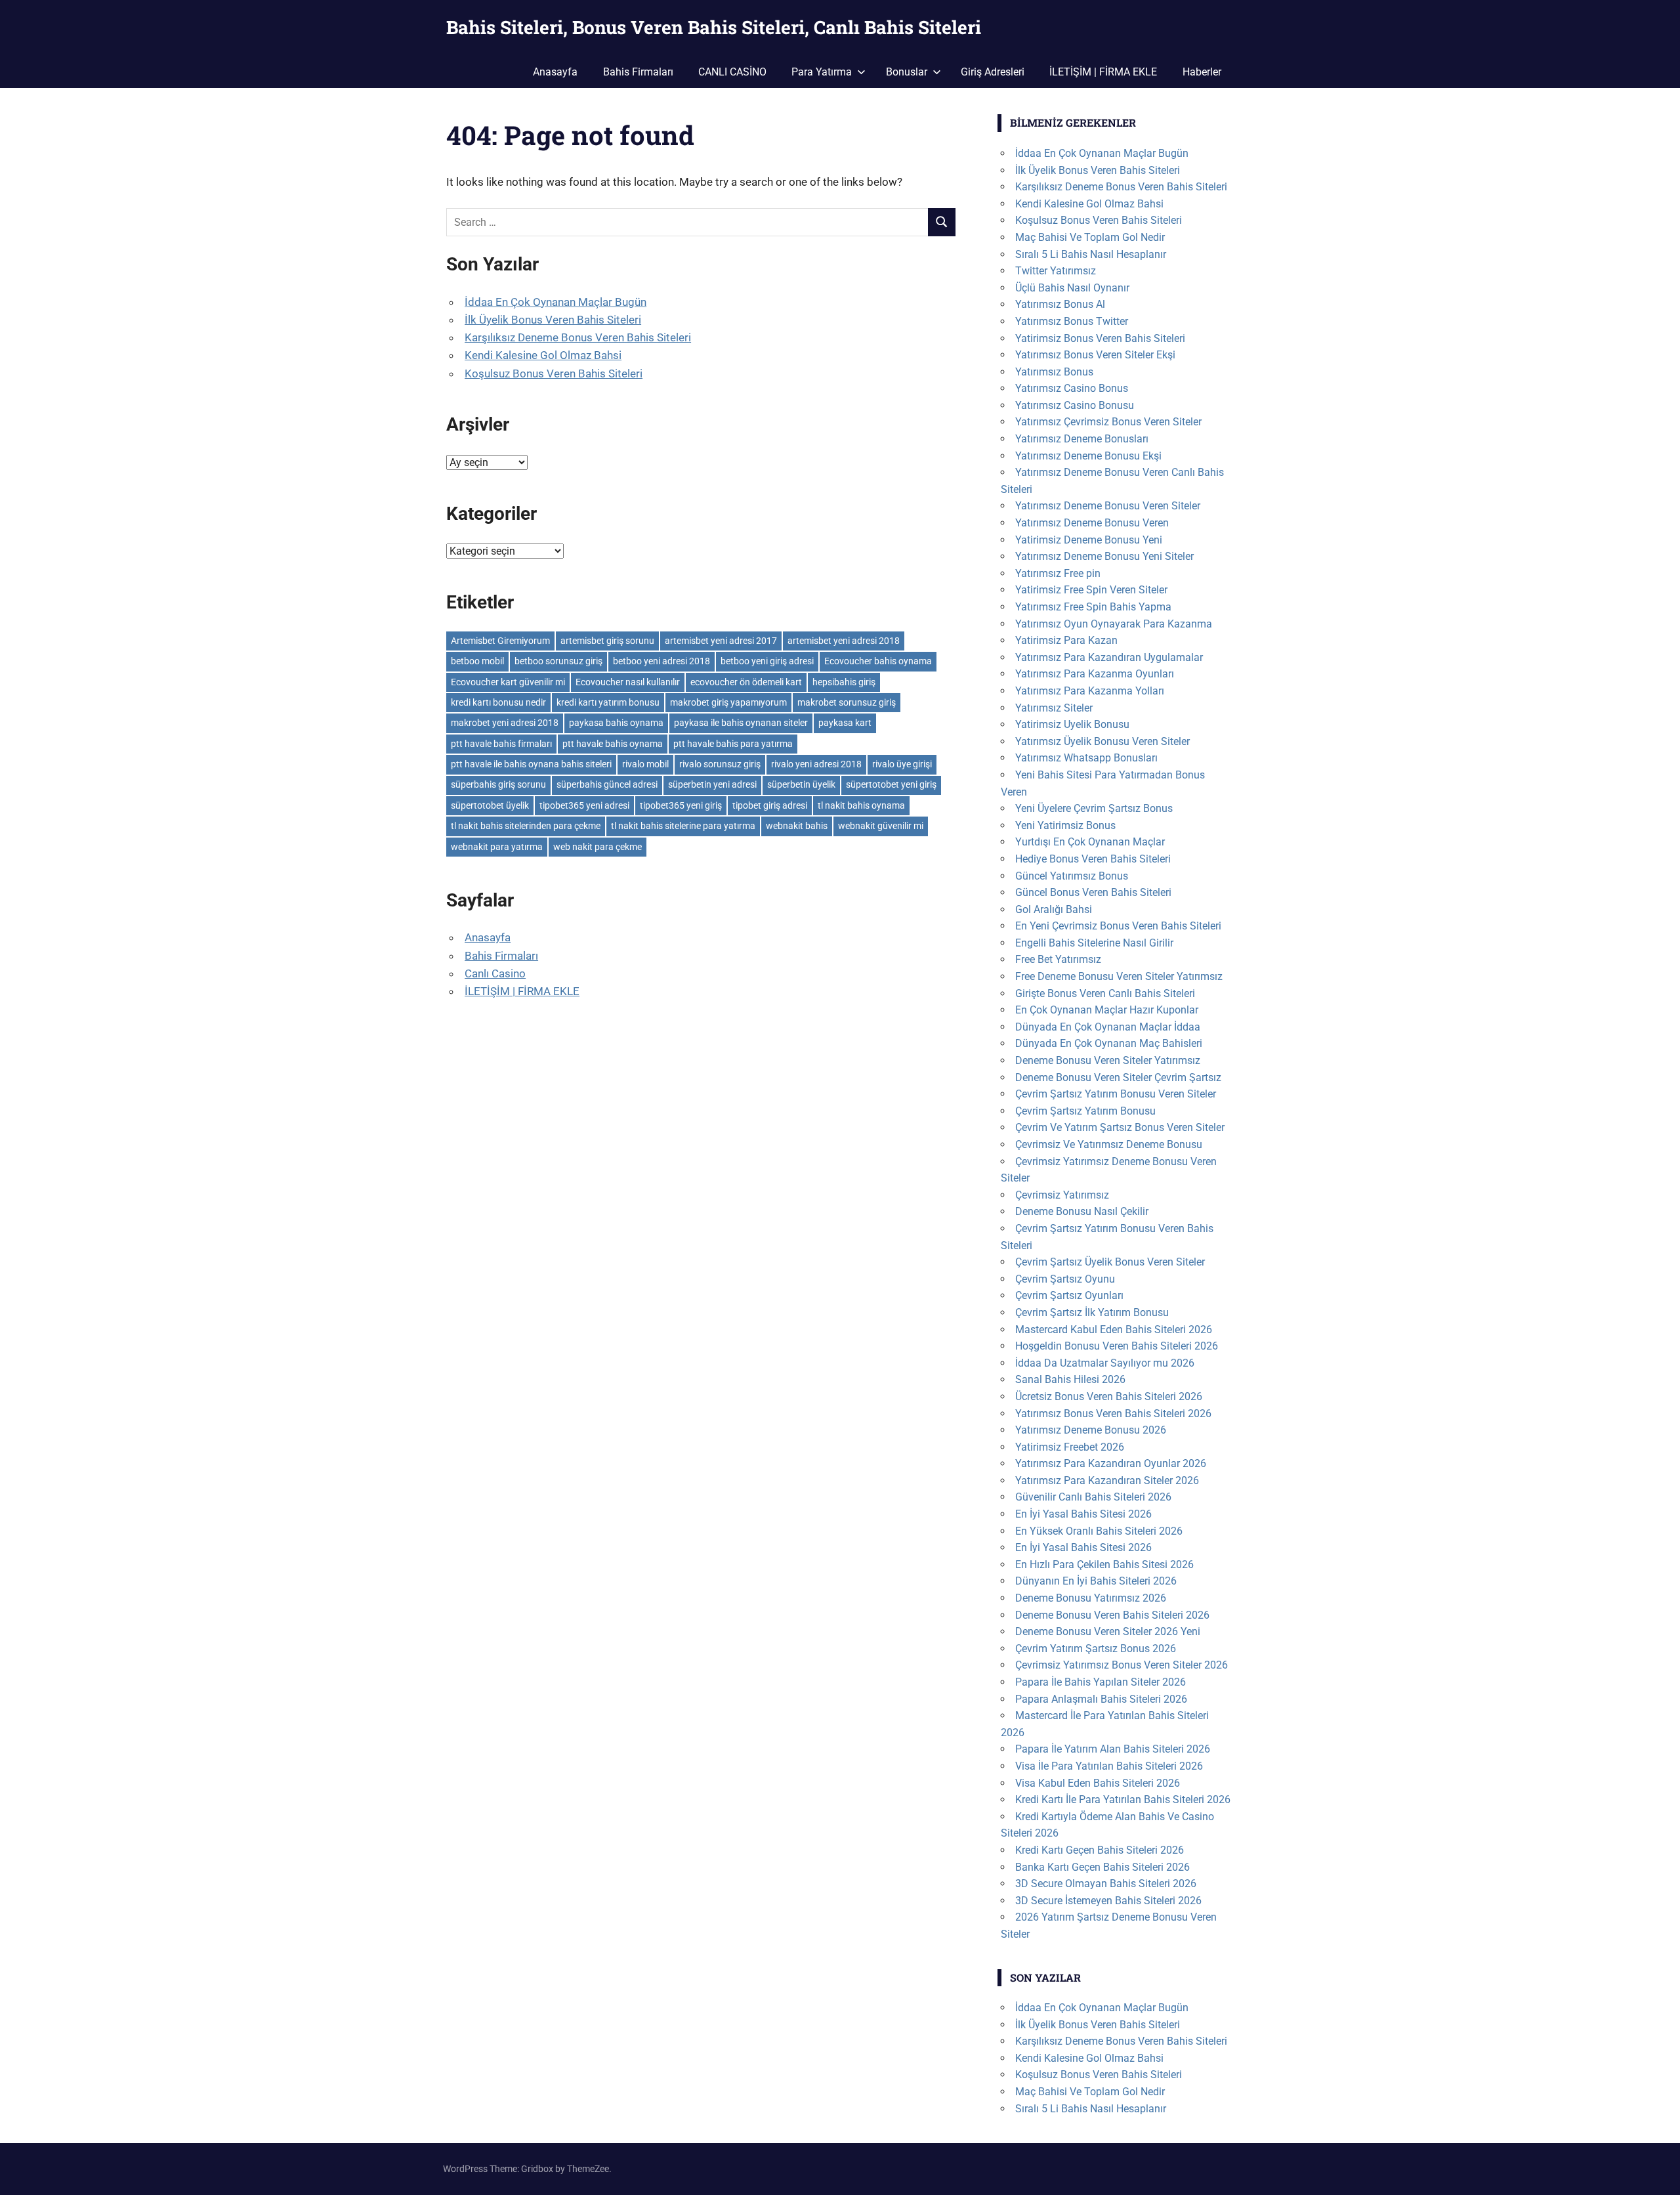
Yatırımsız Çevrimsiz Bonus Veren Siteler (1108, 422)
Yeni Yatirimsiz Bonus (1065, 825)
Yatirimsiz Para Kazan (1066, 640)
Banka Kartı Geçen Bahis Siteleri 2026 (1102, 1867)
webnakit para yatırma (497, 847)
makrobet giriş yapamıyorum (728, 702)
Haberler (1202, 72)
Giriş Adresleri (993, 72)
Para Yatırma (822, 72)
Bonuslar (907, 72)
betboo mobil (477, 661)
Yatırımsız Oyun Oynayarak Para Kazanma (1114, 624)
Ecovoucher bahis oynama (878, 661)
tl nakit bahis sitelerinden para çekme (526, 826)
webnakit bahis (797, 826)
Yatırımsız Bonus (1054, 372)
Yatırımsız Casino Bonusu (1075, 405)
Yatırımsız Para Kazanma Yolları (1090, 691)
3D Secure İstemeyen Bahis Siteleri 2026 (1108, 1901)
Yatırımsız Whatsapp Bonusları (1086, 758)
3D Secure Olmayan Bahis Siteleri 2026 (1106, 1884)
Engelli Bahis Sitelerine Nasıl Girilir (1094, 943)
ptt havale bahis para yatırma (733, 744)
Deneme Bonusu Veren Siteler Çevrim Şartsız (1118, 1077)
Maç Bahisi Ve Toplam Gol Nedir (1090, 237)
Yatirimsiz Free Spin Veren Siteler (1091, 590)
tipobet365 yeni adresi (584, 805)
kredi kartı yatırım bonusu (608, 702)
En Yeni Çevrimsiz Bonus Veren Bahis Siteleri (1118, 926)
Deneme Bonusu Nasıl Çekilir (1082, 1211)
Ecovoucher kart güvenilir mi (508, 682)
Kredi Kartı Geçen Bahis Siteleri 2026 (1100, 1850)
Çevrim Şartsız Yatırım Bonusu (1085, 1111)
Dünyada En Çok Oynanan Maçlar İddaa (1108, 1027)
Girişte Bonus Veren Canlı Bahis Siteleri (1105, 993)
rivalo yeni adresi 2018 (816, 764)
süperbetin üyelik (801, 784)
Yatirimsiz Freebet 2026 (1070, 1447)
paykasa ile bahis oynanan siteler (741, 723)
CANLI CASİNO (732, 72)
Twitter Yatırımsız (1056, 271)
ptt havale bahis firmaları (501, 744)
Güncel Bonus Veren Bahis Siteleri (1093, 892)
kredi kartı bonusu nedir (498, 702)
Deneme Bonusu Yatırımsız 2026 (1091, 1598)
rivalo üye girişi (902, 764)
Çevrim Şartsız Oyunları (1069, 1295)
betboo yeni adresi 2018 (661, 661)
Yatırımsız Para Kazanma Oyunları (1095, 674)
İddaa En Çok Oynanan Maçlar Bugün (556, 302)
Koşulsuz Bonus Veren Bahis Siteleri (554, 373)
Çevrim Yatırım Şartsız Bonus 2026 (1096, 1649)
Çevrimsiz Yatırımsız (1062, 1195)
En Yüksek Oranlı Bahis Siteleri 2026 (1099, 1531)
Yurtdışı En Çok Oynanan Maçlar (1090, 842)
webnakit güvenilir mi (881, 826)
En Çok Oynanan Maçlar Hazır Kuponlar (1107, 1010)
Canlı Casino (495, 973)
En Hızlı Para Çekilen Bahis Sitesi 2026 (1104, 1565)
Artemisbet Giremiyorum (500, 641)
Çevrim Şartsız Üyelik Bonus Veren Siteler (1110, 1262)
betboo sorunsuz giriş (558, 661)
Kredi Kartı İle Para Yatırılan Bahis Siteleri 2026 (1123, 1800)
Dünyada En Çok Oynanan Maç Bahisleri (1109, 1043)
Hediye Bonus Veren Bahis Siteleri (1093, 859)
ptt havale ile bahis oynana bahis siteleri (531, 764)
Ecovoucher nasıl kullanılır (628, 682)
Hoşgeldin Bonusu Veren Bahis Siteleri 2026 (1117, 1346)
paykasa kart (845, 723)
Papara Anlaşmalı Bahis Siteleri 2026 (1101, 1699)
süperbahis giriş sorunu (498, 784)
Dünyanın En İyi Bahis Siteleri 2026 (1096, 1581)
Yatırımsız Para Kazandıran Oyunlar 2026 (1111, 1463)
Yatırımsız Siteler (1054, 708)
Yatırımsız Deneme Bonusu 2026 (1091, 1430)
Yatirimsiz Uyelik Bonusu (1072, 724)
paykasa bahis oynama (616, 723)
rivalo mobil (645, 764)
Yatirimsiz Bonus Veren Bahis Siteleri (1100, 338)
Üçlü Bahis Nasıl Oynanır (1072, 288)
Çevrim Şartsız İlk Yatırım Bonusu (1092, 1312)
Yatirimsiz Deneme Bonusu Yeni (1089, 540)
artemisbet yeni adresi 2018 (844, 641)
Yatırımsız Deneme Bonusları (1082, 439)
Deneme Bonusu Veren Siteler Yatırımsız (1108, 1060)
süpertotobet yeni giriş (891, 784)
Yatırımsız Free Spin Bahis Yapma (1093, 607)
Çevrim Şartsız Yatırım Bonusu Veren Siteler (1116, 1094)
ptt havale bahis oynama (613, 744)
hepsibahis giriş (844, 682)
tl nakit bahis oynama (861, 805)
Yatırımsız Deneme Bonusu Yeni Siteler (1104, 556)
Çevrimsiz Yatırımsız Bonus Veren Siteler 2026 (1122, 1665)
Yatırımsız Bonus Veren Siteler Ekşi (1095, 355)
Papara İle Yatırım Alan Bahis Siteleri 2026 (1113, 1749)
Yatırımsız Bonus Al (1060, 304)
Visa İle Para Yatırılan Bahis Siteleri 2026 (1109, 1766)
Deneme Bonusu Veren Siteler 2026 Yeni (1108, 1631)
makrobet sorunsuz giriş (847, 702)
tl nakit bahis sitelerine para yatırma (683, 826)
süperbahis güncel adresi (607, 784)
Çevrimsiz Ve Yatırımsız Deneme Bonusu (1109, 1144)
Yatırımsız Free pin (1058, 573)
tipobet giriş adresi (770, 805)
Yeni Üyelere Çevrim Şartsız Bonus (1094, 808)
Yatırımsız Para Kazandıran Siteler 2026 (1107, 1481)
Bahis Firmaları (638, 72)
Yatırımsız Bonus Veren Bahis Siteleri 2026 (1113, 1414)
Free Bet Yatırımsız (1058, 959)
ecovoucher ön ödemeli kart (746, 682)
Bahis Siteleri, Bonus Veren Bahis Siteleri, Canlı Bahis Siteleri (714, 27)
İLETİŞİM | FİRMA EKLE (1103, 72)
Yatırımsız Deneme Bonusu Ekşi (1088, 456)
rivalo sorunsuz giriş (720, 764)
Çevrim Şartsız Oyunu (1065, 1279)
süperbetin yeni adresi (712, 784)
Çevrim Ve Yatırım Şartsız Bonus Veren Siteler (1120, 1127)
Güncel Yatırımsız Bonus (1072, 876)
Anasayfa (555, 72)
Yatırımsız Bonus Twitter (1072, 321)
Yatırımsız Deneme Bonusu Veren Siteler (1108, 506)
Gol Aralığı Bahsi (1054, 909)
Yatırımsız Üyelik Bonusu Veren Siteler (1102, 741)
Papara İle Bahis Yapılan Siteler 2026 (1101, 1682)
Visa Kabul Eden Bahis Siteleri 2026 (1098, 1783)
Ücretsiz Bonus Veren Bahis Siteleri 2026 (1109, 1396)
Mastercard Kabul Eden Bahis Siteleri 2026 (1114, 1330)
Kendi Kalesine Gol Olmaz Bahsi (543, 355)
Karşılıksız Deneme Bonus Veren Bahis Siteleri (578, 337)
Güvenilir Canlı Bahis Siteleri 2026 (1093, 1497)
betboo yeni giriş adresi (767, 661)
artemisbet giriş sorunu (607, 641)
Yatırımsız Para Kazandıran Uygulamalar (1109, 657)
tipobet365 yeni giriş (681, 805)
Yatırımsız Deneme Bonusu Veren (1092, 523)
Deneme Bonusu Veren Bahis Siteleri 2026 (1112, 1615)
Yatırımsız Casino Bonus (1072, 388)
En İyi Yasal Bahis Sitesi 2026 (1083, 1514)
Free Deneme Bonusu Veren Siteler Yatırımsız (1119, 976)
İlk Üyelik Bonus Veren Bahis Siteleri (553, 320)
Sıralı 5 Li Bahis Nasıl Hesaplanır (1091, 254)
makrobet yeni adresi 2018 (505, 723)
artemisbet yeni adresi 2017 (721, 641)
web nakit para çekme (598, 847)
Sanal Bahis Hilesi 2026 (1070, 1379)
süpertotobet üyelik (490, 805)
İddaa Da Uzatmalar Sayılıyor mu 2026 (1105, 1363)
